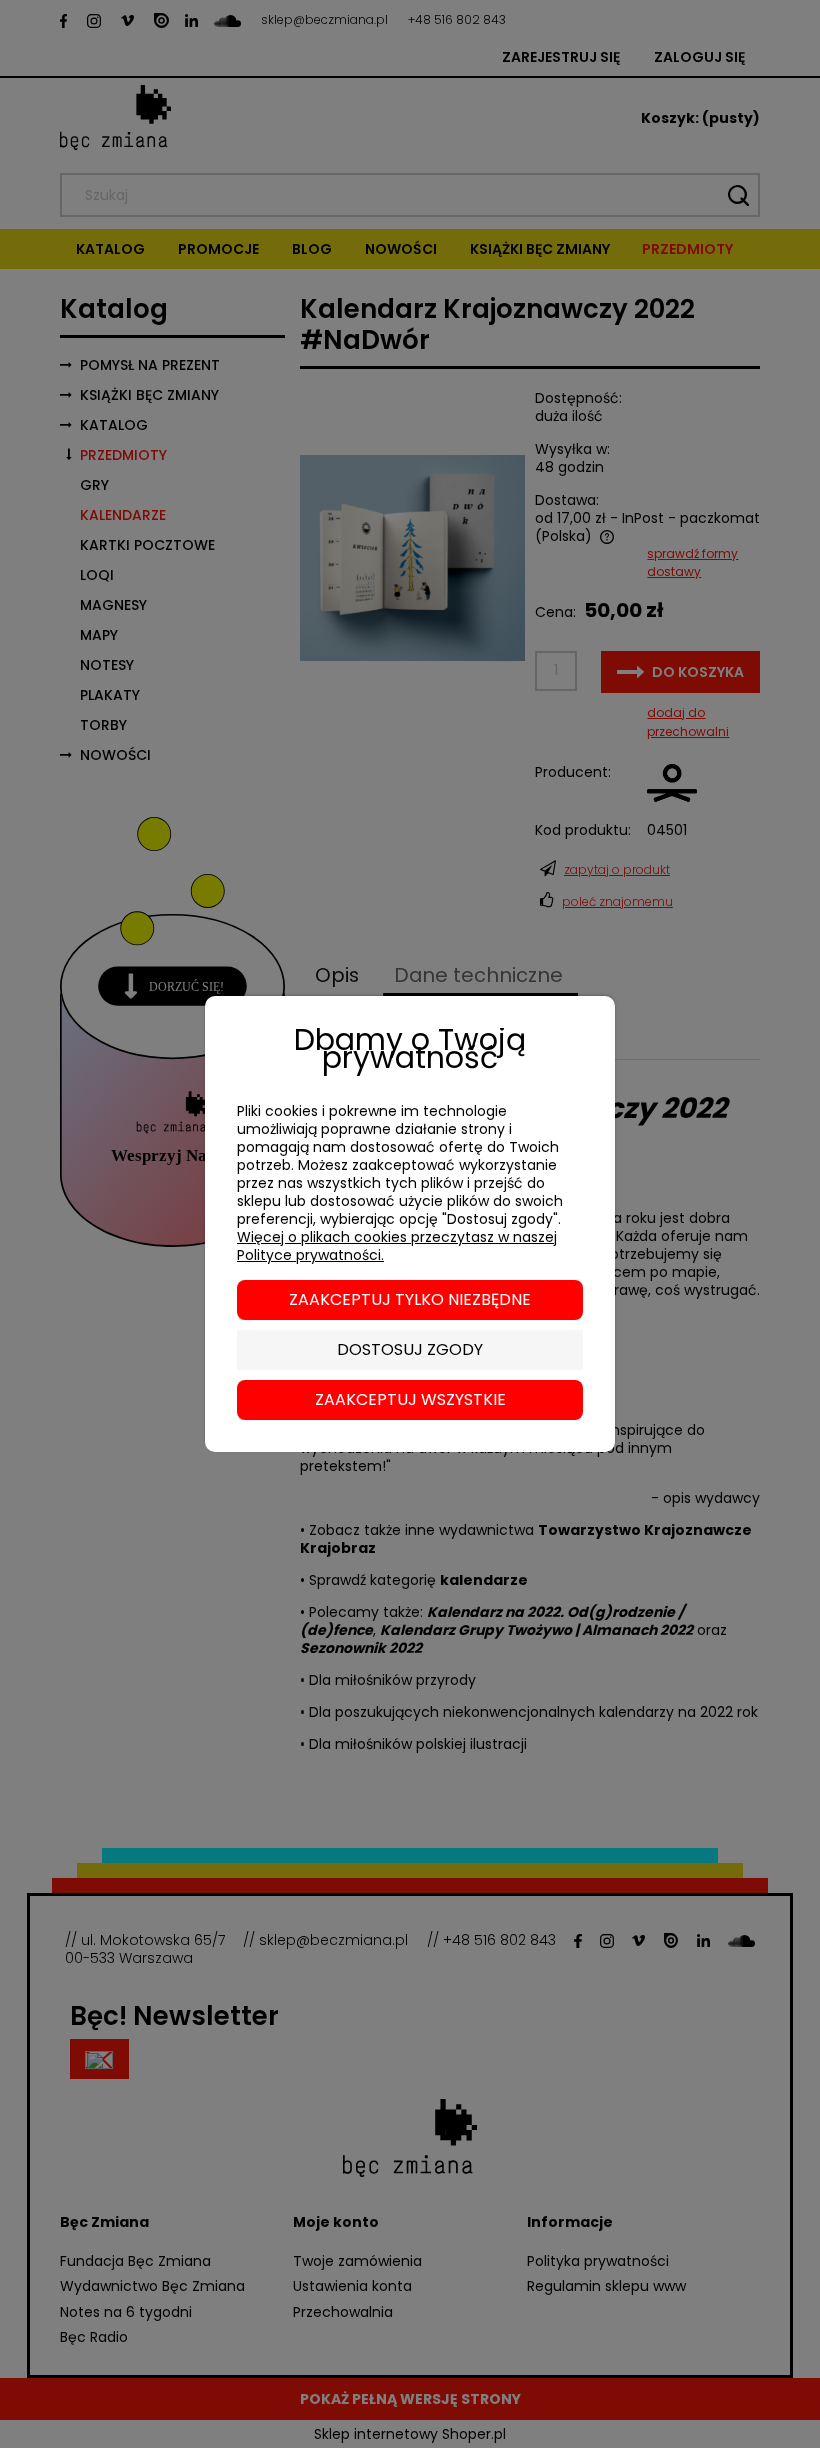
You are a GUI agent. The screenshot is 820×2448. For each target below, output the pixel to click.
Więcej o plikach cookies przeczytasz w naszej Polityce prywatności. (397, 1246)
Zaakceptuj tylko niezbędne (410, 1299)
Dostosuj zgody (410, 1349)
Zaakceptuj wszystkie (410, 1399)
